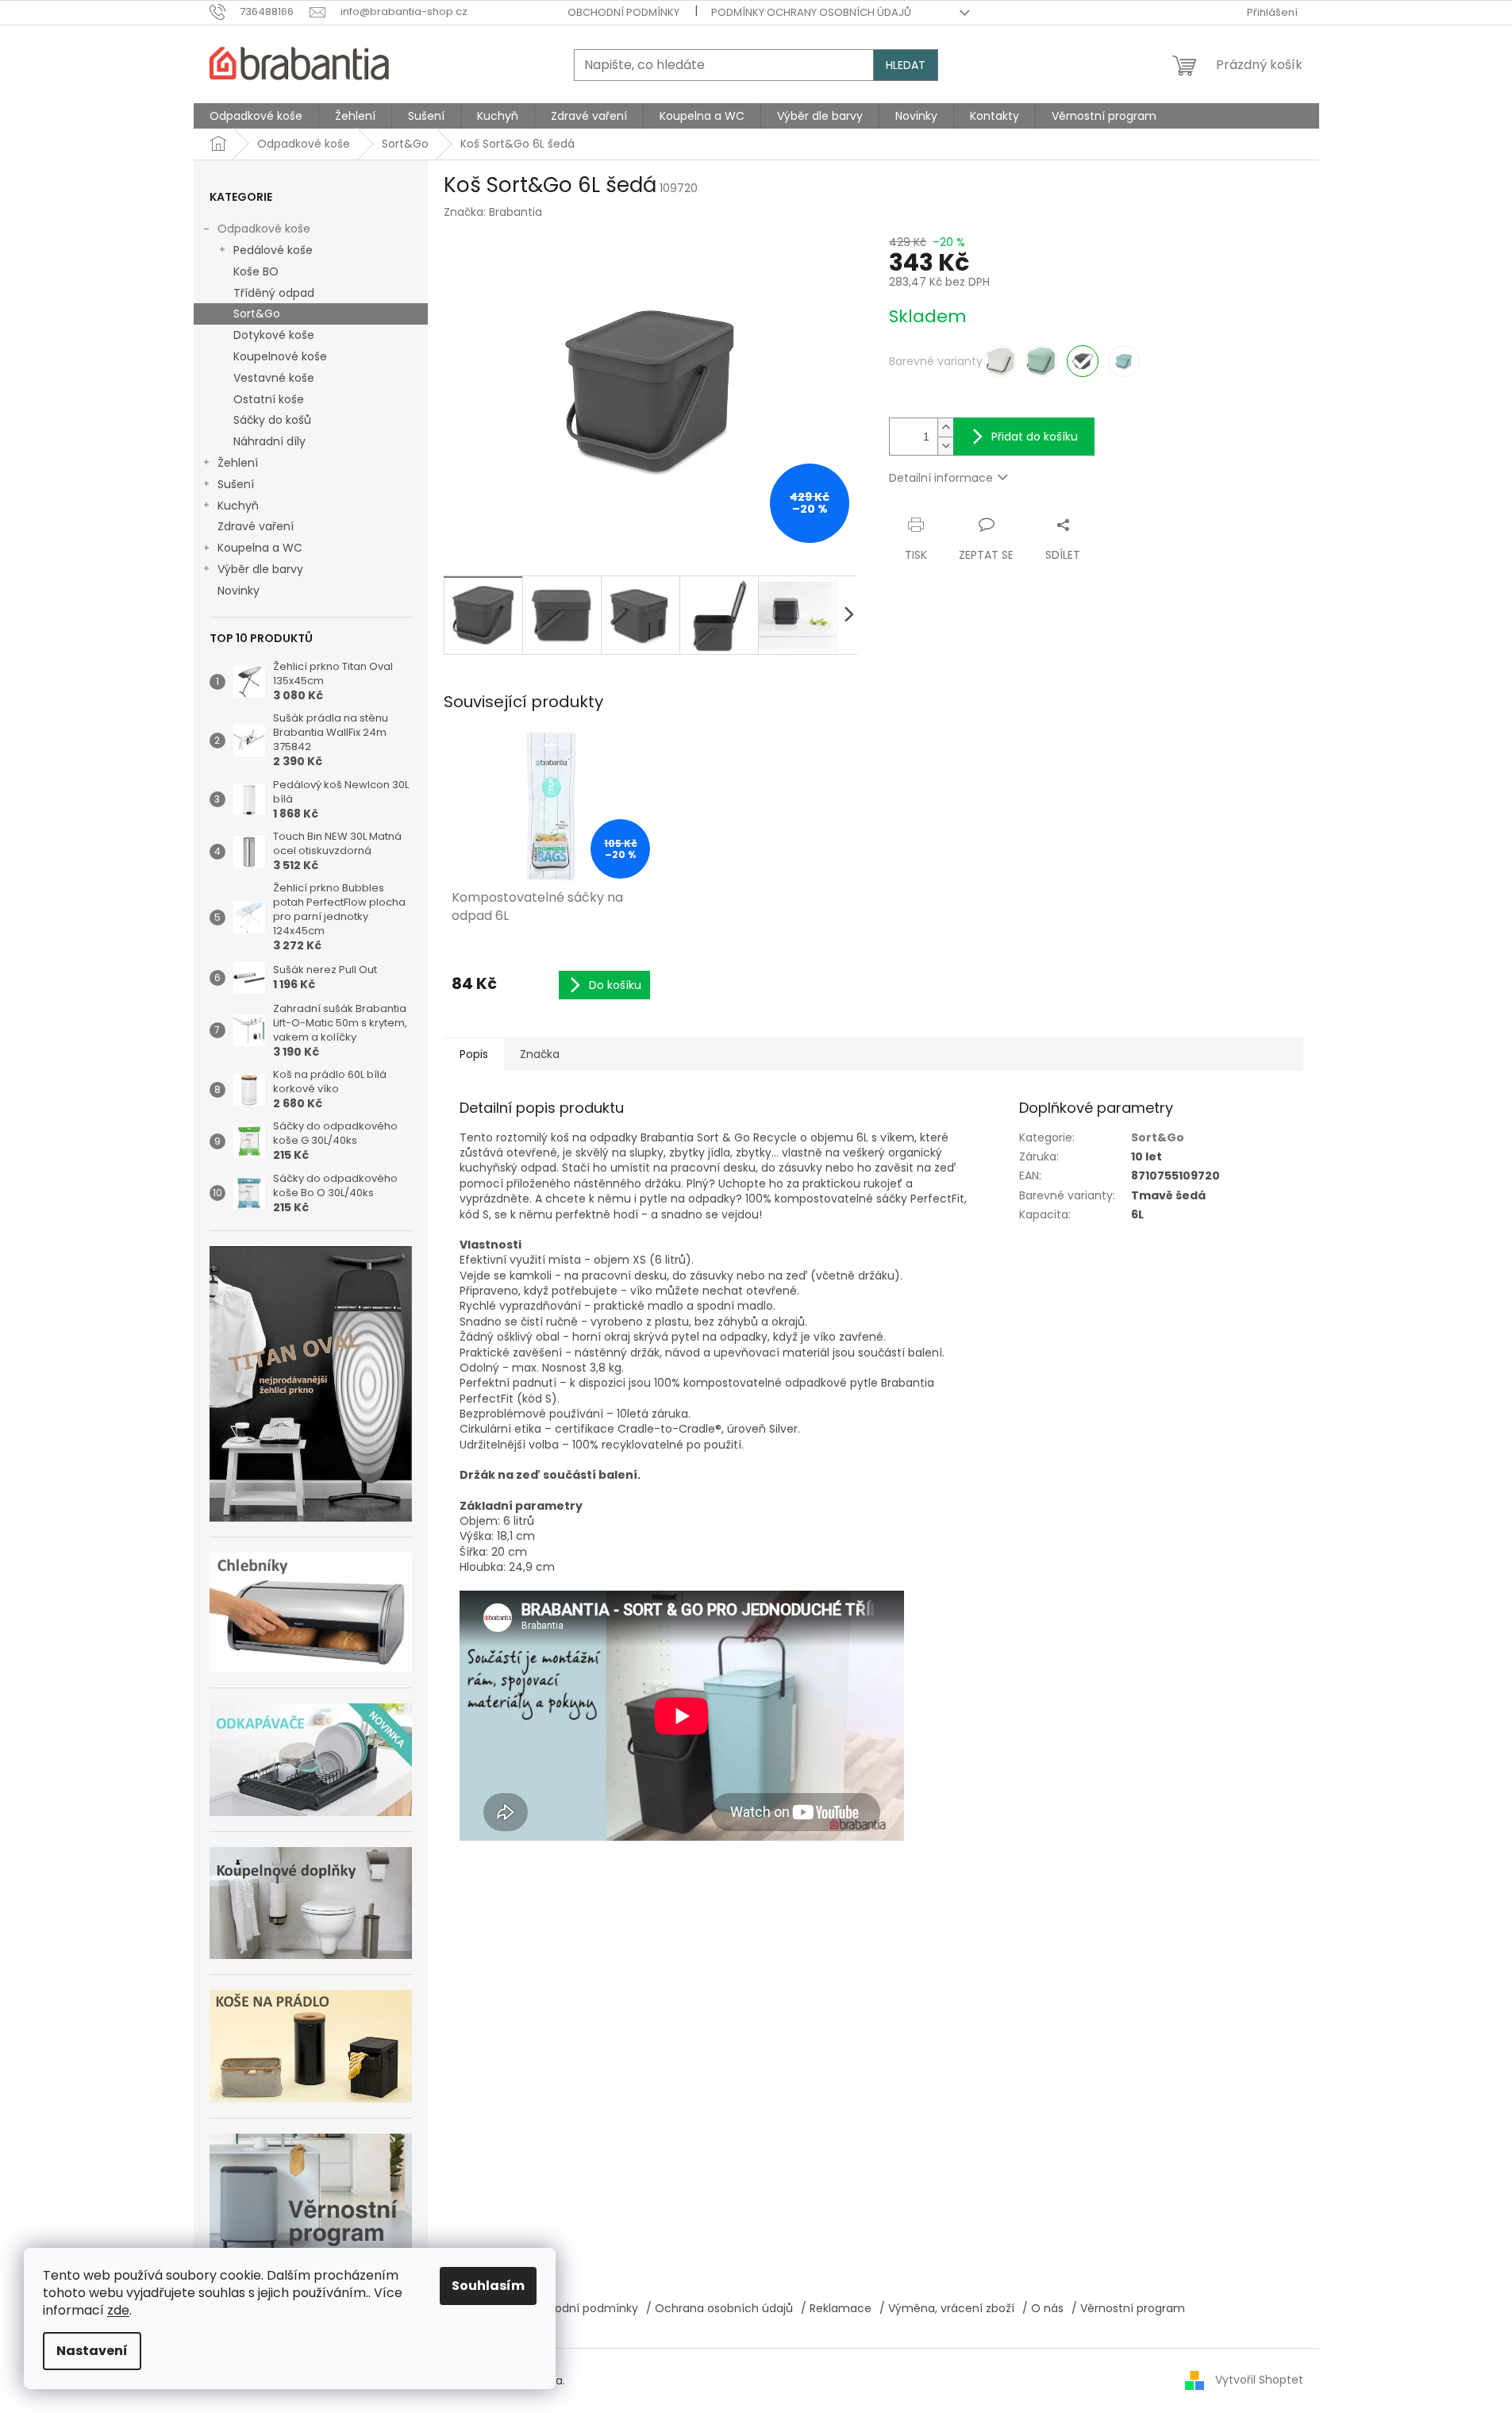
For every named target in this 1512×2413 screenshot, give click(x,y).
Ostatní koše (269, 399)
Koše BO (256, 271)
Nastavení (92, 2351)
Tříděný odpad (274, 293)
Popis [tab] (474, 1054)
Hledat (906, 65)
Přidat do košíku (1035, 437)
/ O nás (1043, 2308)
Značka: (493, 212)
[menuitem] (256, 116)
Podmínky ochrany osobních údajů (811, 12)
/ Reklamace (836, 2308)
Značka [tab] (540, 1054)
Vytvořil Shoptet (1259, 2380)
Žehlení (238, 463)
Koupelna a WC (260, 548)
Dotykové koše (274, 335)
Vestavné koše (274, 378)
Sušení (236, 484)
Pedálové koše (273, 250)
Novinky (239, 591)
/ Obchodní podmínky (577, 2308)
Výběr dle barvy (260, 569)
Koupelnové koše (280, 356)
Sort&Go (257, 314)
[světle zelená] (1041, 361)
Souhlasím (488, 2286)
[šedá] (1083, 361)
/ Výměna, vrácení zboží (947, 2308)
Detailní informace (941, 478)
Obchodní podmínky (623, 12)
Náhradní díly (269, 441)
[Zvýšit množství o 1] (945, 427)
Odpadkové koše (264, 229)
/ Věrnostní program (1128, 2308)
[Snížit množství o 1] (945, 446)
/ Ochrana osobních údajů (719, 2308)
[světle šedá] (1000, 361)
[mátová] (1124, 361)
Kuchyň (238, 506)
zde (118, 2310)
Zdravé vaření (256, 526)
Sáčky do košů (272, 420)
